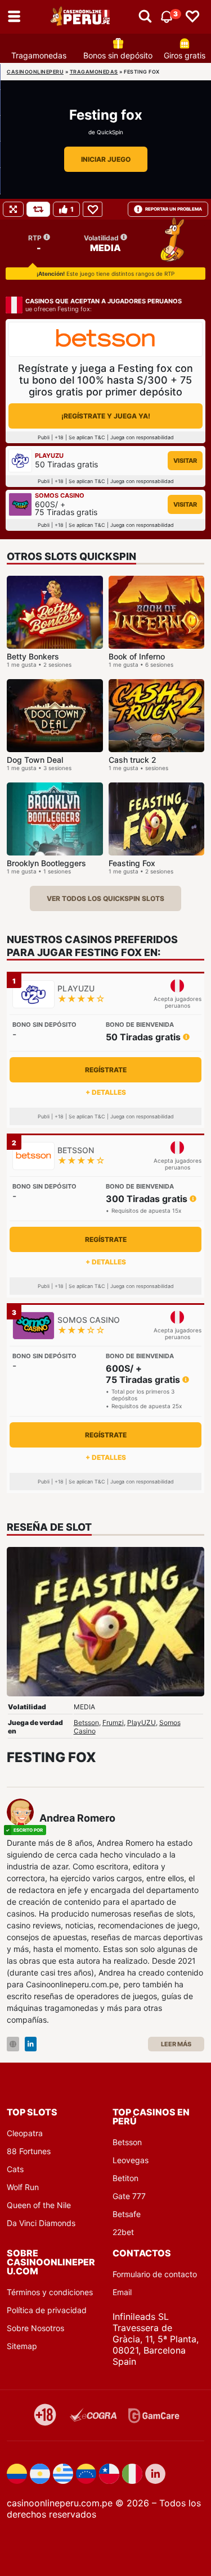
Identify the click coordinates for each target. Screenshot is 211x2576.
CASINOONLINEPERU (35, 72)
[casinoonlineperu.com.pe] (81, 17)
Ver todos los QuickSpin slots (105, 898)
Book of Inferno (137, 656)
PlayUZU (142, 1722)
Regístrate (106, 1070)
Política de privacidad (47, 2310)
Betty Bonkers (33, 656)
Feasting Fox (132, 863)
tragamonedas (94, 72)
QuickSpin (110, 132)
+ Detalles (106, 1092)
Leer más (176, 2044)
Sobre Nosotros (35, 2328)
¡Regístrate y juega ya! (106, 416)
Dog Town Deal (35, 760)
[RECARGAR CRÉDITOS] (38, 209)
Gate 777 (129, 2196)
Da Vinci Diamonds (41, 2223)
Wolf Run (23, 2187)
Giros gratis (185, 55)
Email (122, 2292)
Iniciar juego (106, 159)
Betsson (86, 1722)
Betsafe (127, 2214)
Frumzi (113, 1722)
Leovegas (131, 2160)
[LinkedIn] (31, 2044)
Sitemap (22, 2346)
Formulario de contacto (155, 2274)
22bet (123, 2232)
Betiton (125, 2178)
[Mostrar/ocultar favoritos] (192, 17)
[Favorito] (93, 209)
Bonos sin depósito (118, 55)
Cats (15, 2169)
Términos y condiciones (50, 2292)
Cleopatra (25, 2133)
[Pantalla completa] (13, 209)
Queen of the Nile (39, 2205)
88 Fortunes (29, 2151)
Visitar (185, 461)
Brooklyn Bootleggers (46, 863)
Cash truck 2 (133, 760)
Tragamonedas (39, 55)
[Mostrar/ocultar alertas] (145, 17)
